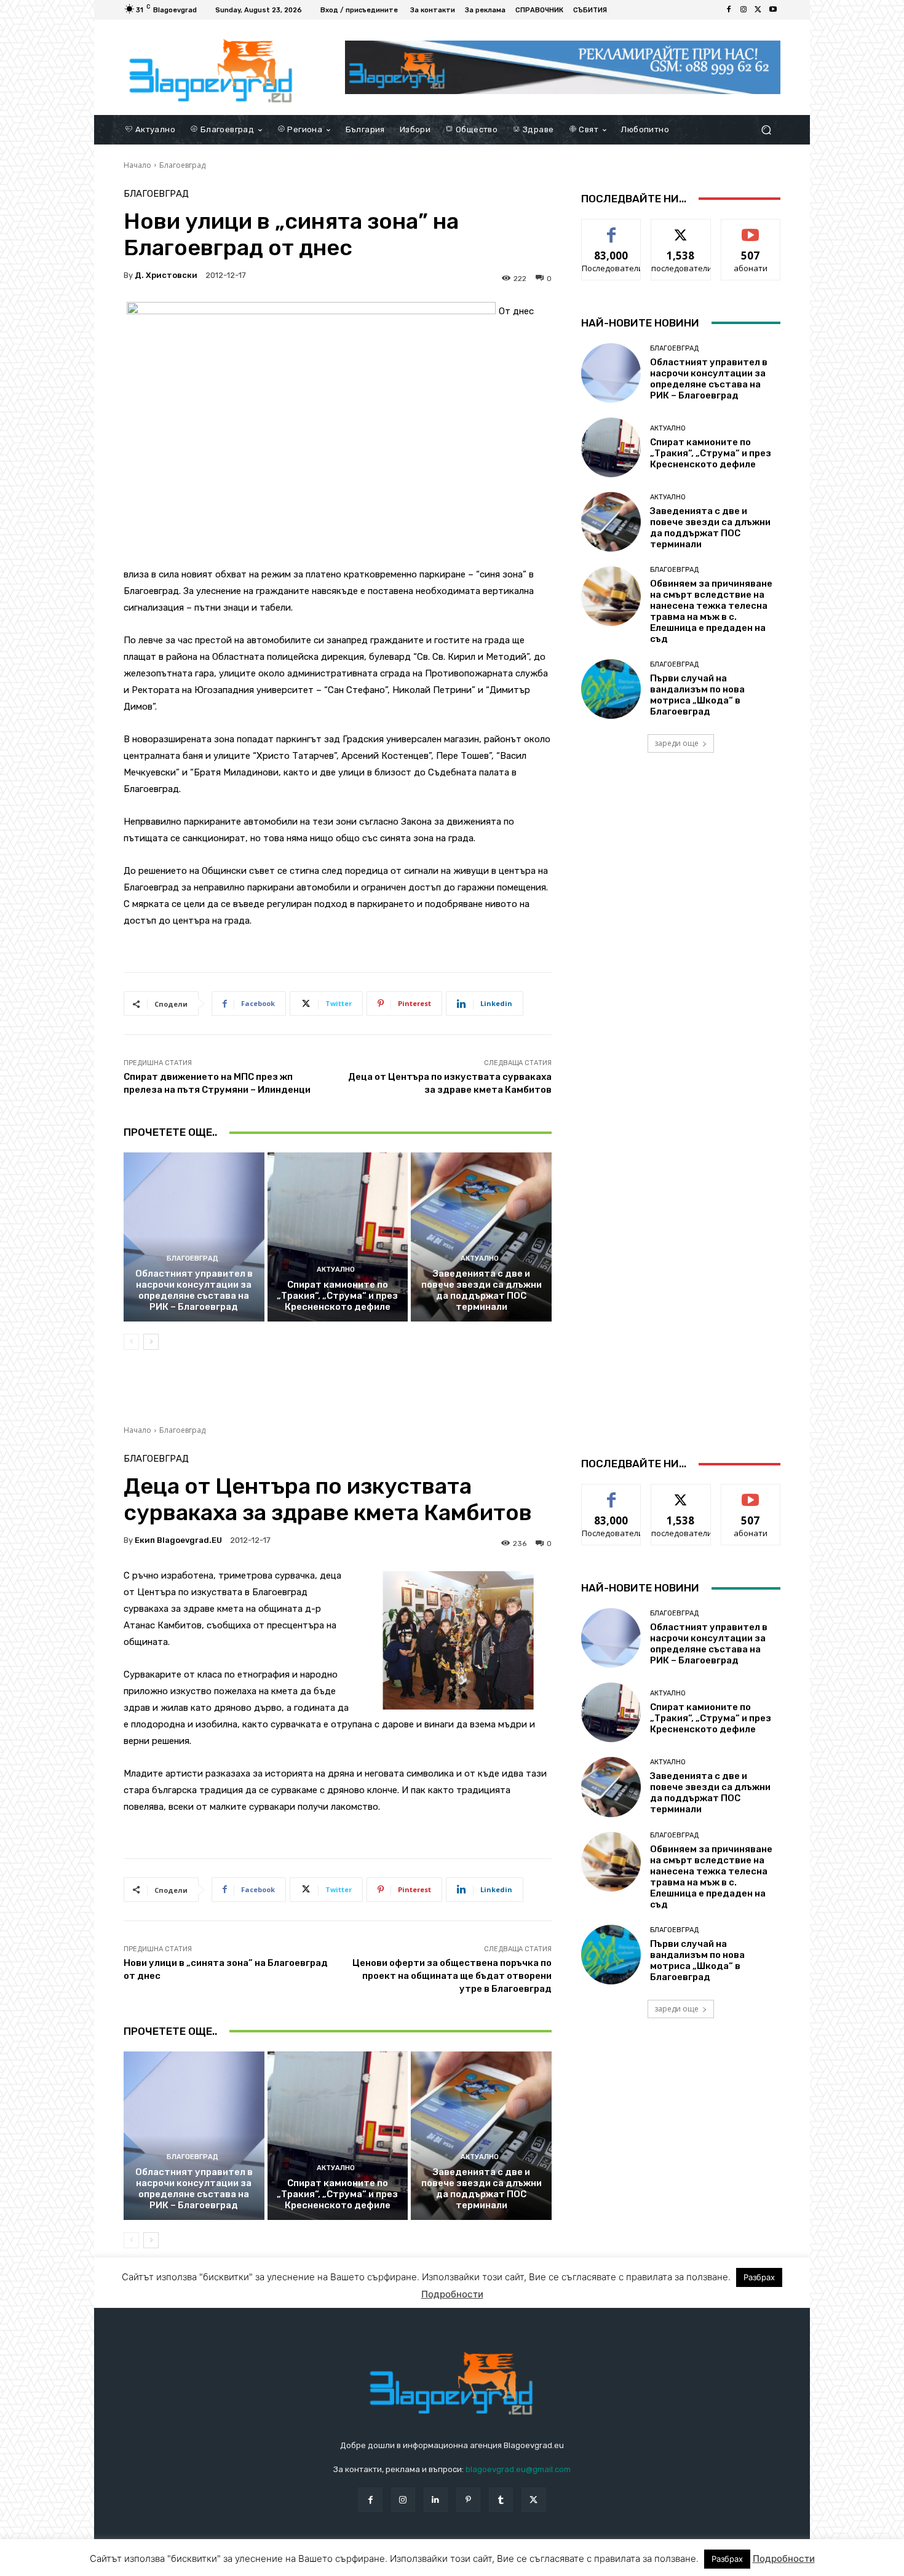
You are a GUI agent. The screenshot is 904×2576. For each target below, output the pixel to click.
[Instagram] (743, 10)
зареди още (676, 743)
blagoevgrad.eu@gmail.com (518, 2469)
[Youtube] (773, 10)
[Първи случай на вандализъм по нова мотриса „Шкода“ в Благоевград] (611, 689)
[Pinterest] (468, 2499)
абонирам (751, 228)
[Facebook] (729, 10)
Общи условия (270, 2564)
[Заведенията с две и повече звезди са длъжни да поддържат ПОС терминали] (481, 1237)
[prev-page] (131, 1342)
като (611, 228)
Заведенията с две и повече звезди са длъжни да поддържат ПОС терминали (482, 1290)
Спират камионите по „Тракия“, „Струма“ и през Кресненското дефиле (337, 1296)
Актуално (336, 1270)
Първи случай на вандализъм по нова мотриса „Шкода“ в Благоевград (697, 695)
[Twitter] (758, 10)
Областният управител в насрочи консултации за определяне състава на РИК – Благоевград (194, 1290)
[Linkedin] (436, 2499)
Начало (137, 165)
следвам (681, 228)
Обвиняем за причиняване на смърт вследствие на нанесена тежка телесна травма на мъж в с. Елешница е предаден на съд (711, 611)
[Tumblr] (501, 2499)
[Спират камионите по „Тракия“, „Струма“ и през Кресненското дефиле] (338, 1237)
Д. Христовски (166, 275)
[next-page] (151, 1342)
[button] (766, 129)
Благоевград (182, 165)
